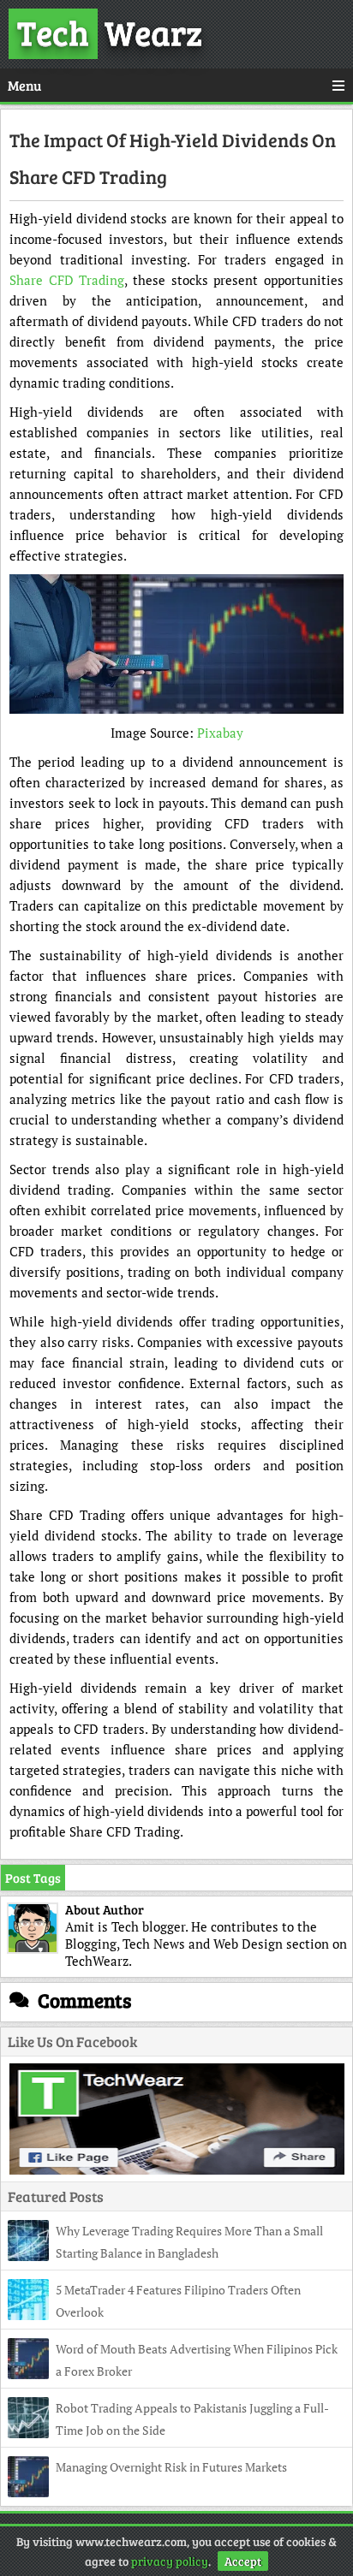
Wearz (110, 32)
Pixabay (220, 733)
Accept (243, 2561)
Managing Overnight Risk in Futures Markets (171, 2467)
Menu (24, 85)
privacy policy (170, 2561)
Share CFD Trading (67, 280)
